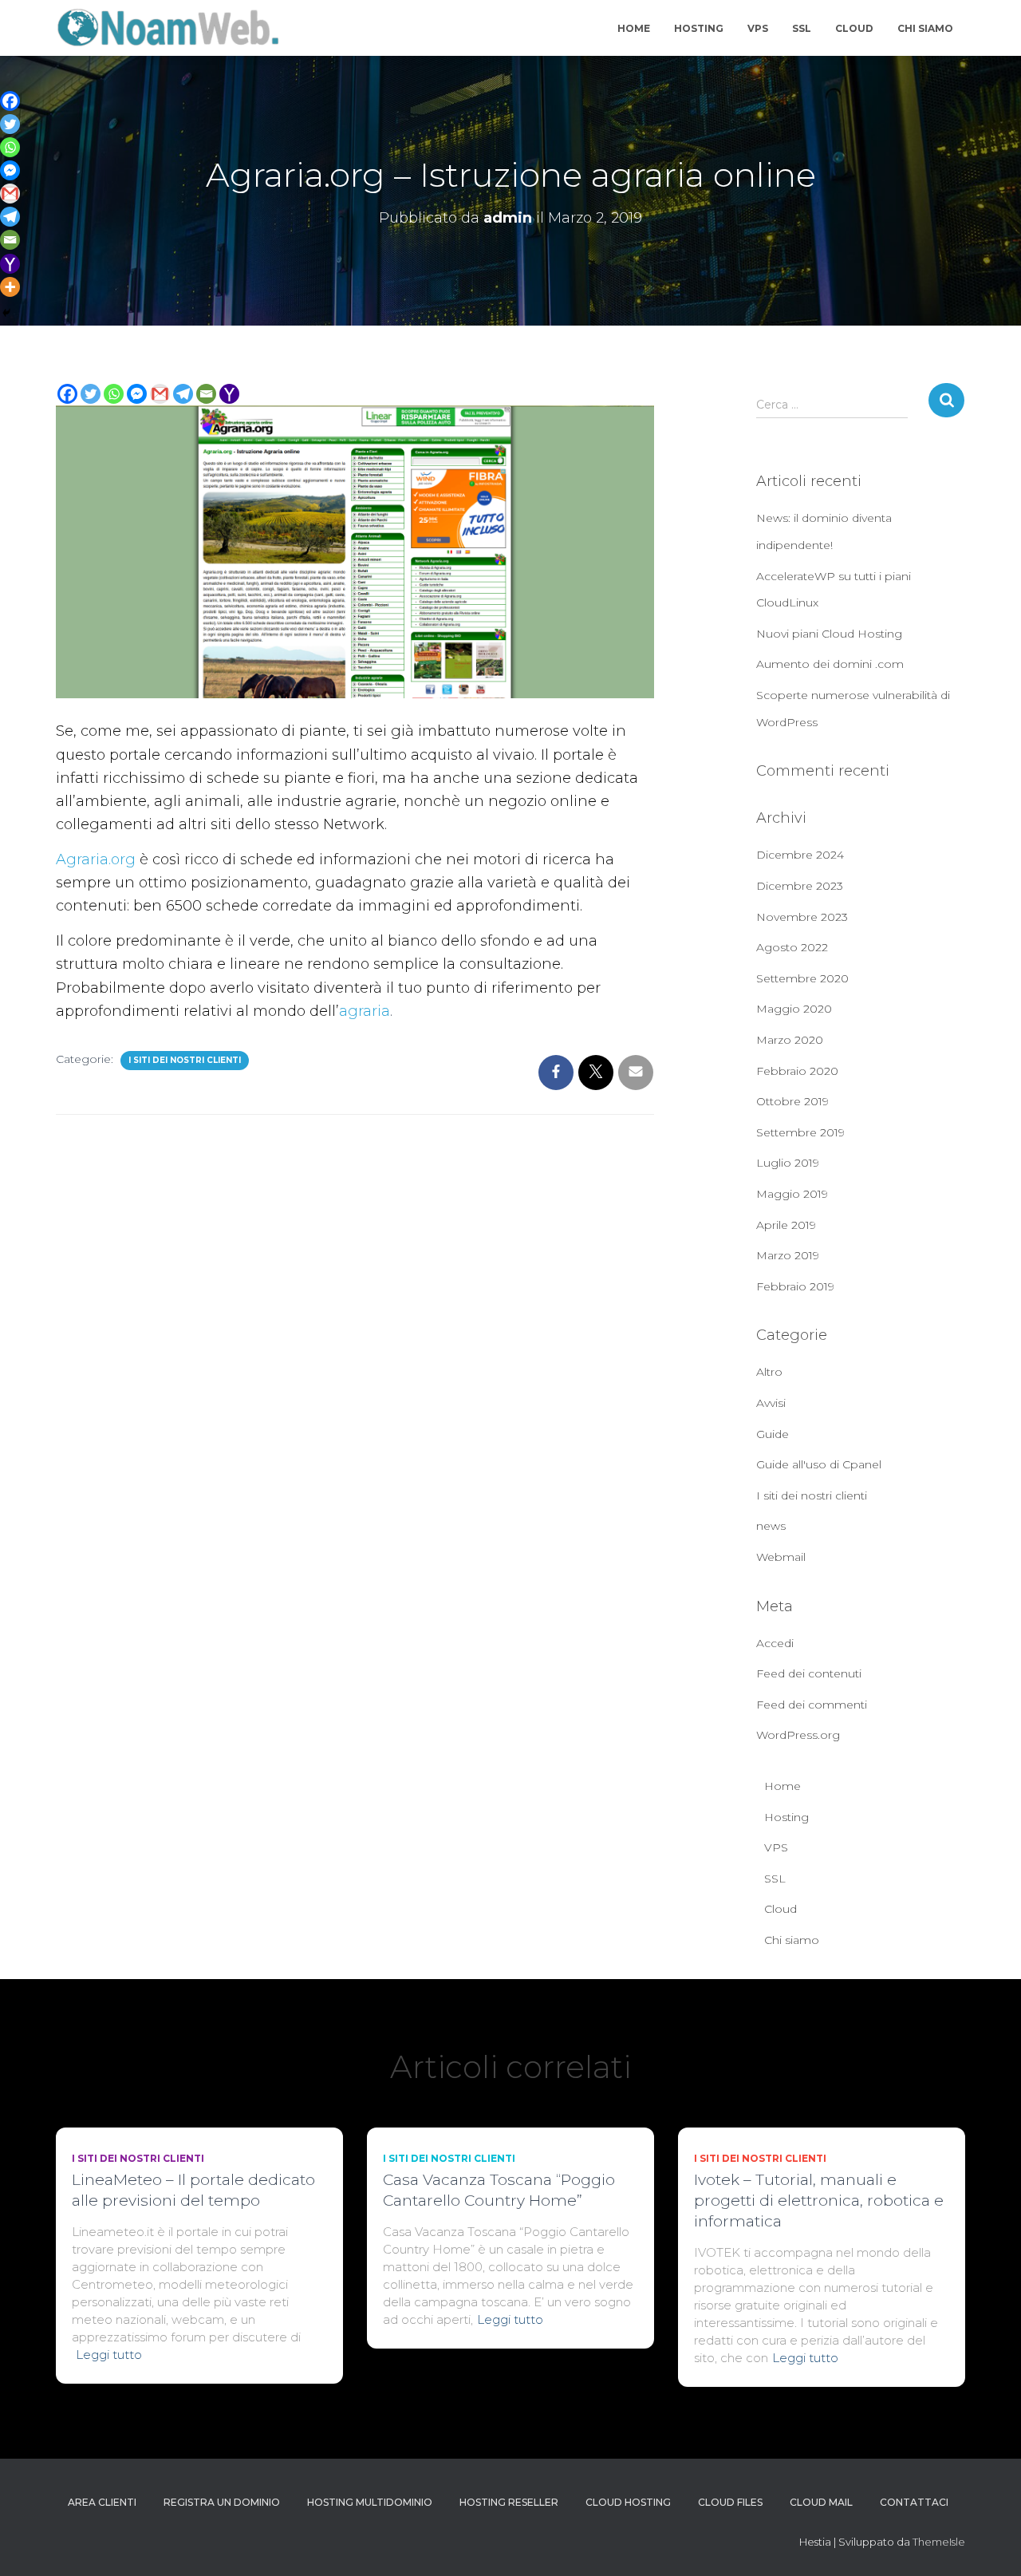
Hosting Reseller (509, 2502)
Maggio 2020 (794, 1009)
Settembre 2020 (802, 978)
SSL (802, 28)
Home (634, 28)
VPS (758, 28)
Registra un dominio (222, 2502)
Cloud (854, 28)
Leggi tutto (109, 2355)
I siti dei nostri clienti (185, 1060)
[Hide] (6, 313)
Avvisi (771, 1403)
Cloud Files (730, 2502)
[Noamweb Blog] (168, 28)
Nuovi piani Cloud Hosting (829, 634)
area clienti (102, 2502)
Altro (769, 1372)
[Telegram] (183, 394)
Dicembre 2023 (800, 886)
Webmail (781, 1557)
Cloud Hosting (628, 2502)
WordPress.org (798, 1735)
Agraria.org (96, 859)
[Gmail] (160, 394)
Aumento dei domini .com (830, 664)
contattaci (914, 2502)
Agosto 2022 (792, 947)
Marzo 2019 (788, 1255)
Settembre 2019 (800, 1132)
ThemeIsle (939, 2542)
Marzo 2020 (790, 1040)
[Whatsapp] (114, 394)
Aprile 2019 (786, 1225)
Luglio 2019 (788, 1163)
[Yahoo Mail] (229, 394)
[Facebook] (67, 394)
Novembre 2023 (802, 917)
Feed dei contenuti (809, 1673)
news (771, 1526)
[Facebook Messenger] (137, 394)
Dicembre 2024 (800, 855)
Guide (773, 1434)
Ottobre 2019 (792, 1101)
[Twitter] (91, 394)
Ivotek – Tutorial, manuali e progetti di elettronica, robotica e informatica (819, 2201)
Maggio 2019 (792, 1194)
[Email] (206, 394)
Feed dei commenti (812, 1705)
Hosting (699, 28)
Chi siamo (925, 28)
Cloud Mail (821, 2502)
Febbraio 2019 (795, 1286)
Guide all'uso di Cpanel (819, 1464)
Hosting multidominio (370, 2502)
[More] (10, 287)
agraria (365, 1011)
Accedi (775, 1643)
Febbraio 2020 (797, 1071)
